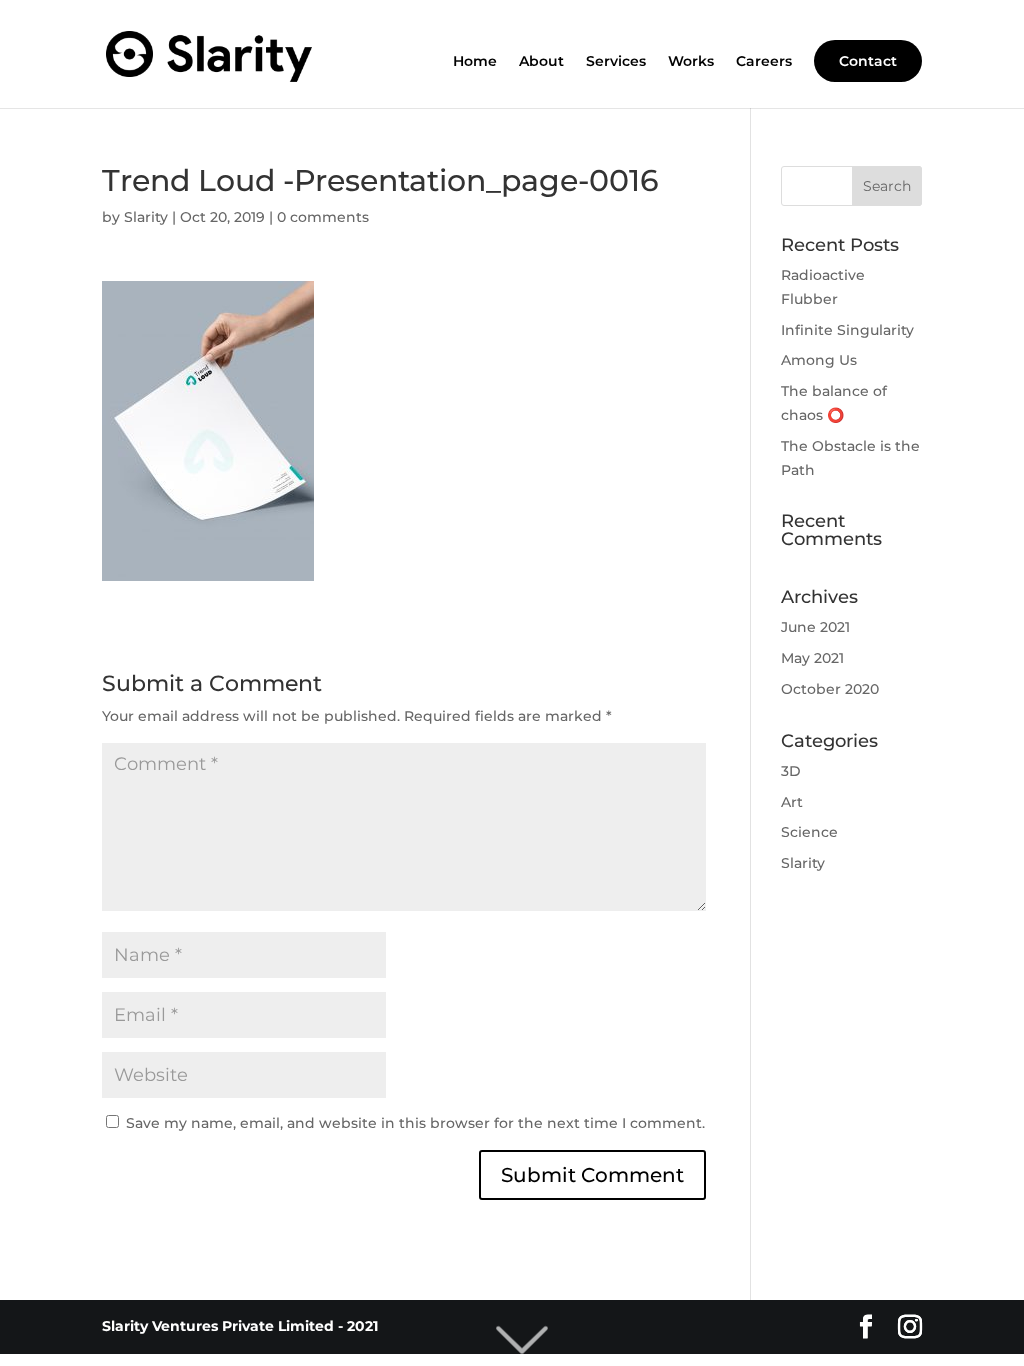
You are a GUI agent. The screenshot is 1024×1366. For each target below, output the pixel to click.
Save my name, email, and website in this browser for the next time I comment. (415, 1123)
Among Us (819, 360)
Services (616, 62)
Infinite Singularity (847, 330)
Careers (764, 62)
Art (792, 802)
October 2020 (830, 689)
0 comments (323, 217)
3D (791, 771)
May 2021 (812, 658)
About (541, 62)
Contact (868, 61)
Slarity (146, 217)
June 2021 (815, 627)
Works (691, 62)
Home (475, 62)
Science (809, 832)
